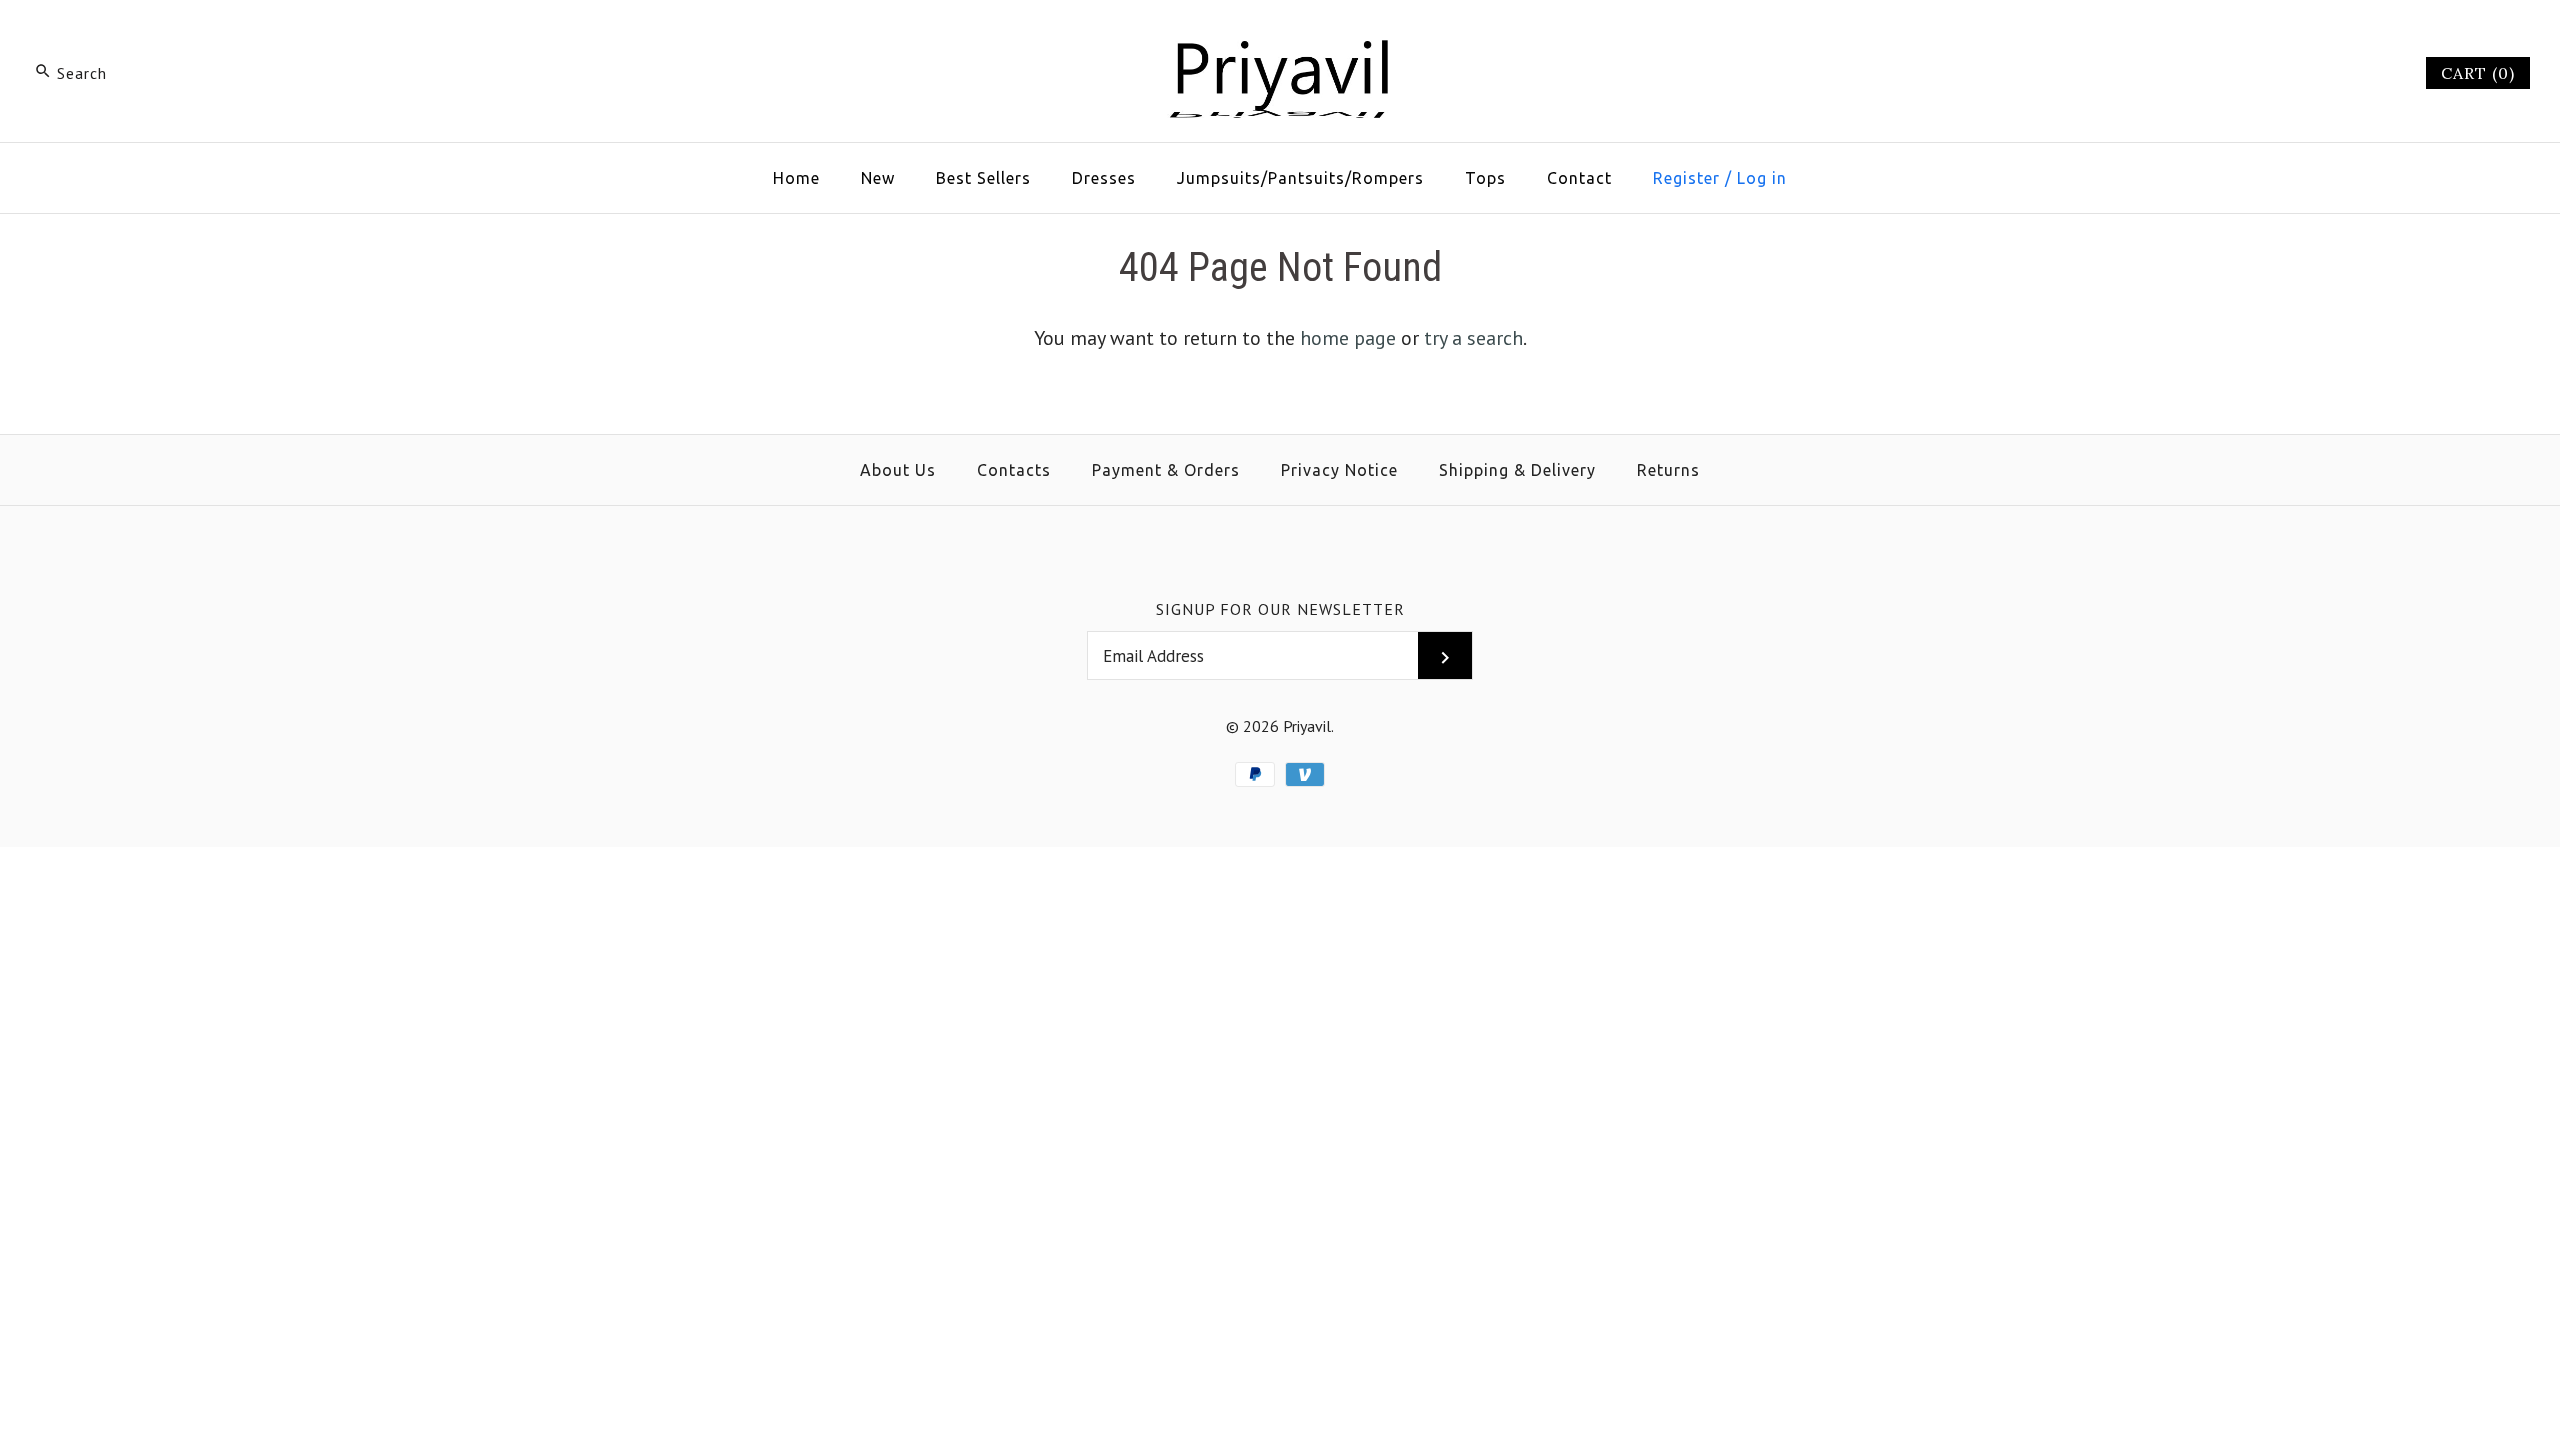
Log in (1762, 178)
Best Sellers (983, 178)
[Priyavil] (1280, 36)
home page (1348, 338)
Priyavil (1307, 726)
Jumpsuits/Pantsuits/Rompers (1300, 178)
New (878, 178)
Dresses (1104, 178)
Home (796, 178)
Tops (1485, 178)
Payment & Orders (1166, 470)
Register (1686, 178)
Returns (1668, 470)
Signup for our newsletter (1280, 609)
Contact (1579, 178)
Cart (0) (2478, 73)
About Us (898, 470)
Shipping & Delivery (1517, 470)
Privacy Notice (1339, 470)
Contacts (1014, 470)
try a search (1473, 338)
